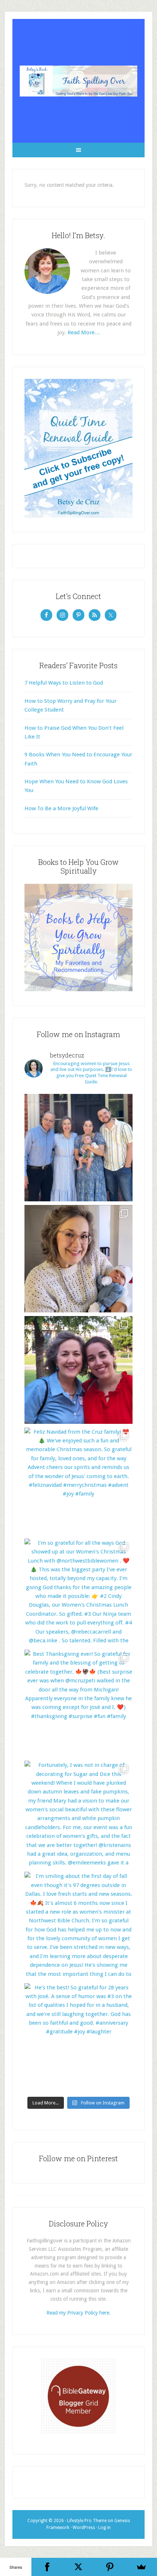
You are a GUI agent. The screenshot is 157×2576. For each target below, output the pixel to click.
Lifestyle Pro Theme (87, 2521)
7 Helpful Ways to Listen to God (64, 683)
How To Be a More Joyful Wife (61, 808)
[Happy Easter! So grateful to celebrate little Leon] (78, 1148)
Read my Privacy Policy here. (78, 2313)
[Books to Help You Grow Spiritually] (78, 989)
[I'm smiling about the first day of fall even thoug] (78, 1925)
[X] (78, 2567)
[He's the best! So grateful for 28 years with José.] (78, 2037)
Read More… (84, 332)
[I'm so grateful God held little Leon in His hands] (78, 1259)
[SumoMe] (141, 2567)
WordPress (84, 2528)
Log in (104, 2528)
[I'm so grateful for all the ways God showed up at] (78, 1592)
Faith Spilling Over (78, 81)
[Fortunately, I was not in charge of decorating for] (78, 1814)
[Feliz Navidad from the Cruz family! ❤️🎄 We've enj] (78, 1481)
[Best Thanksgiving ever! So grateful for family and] (78, 1703)
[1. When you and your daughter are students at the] (78, 1370)
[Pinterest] (110, 2567)
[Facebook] (47, 2567)
